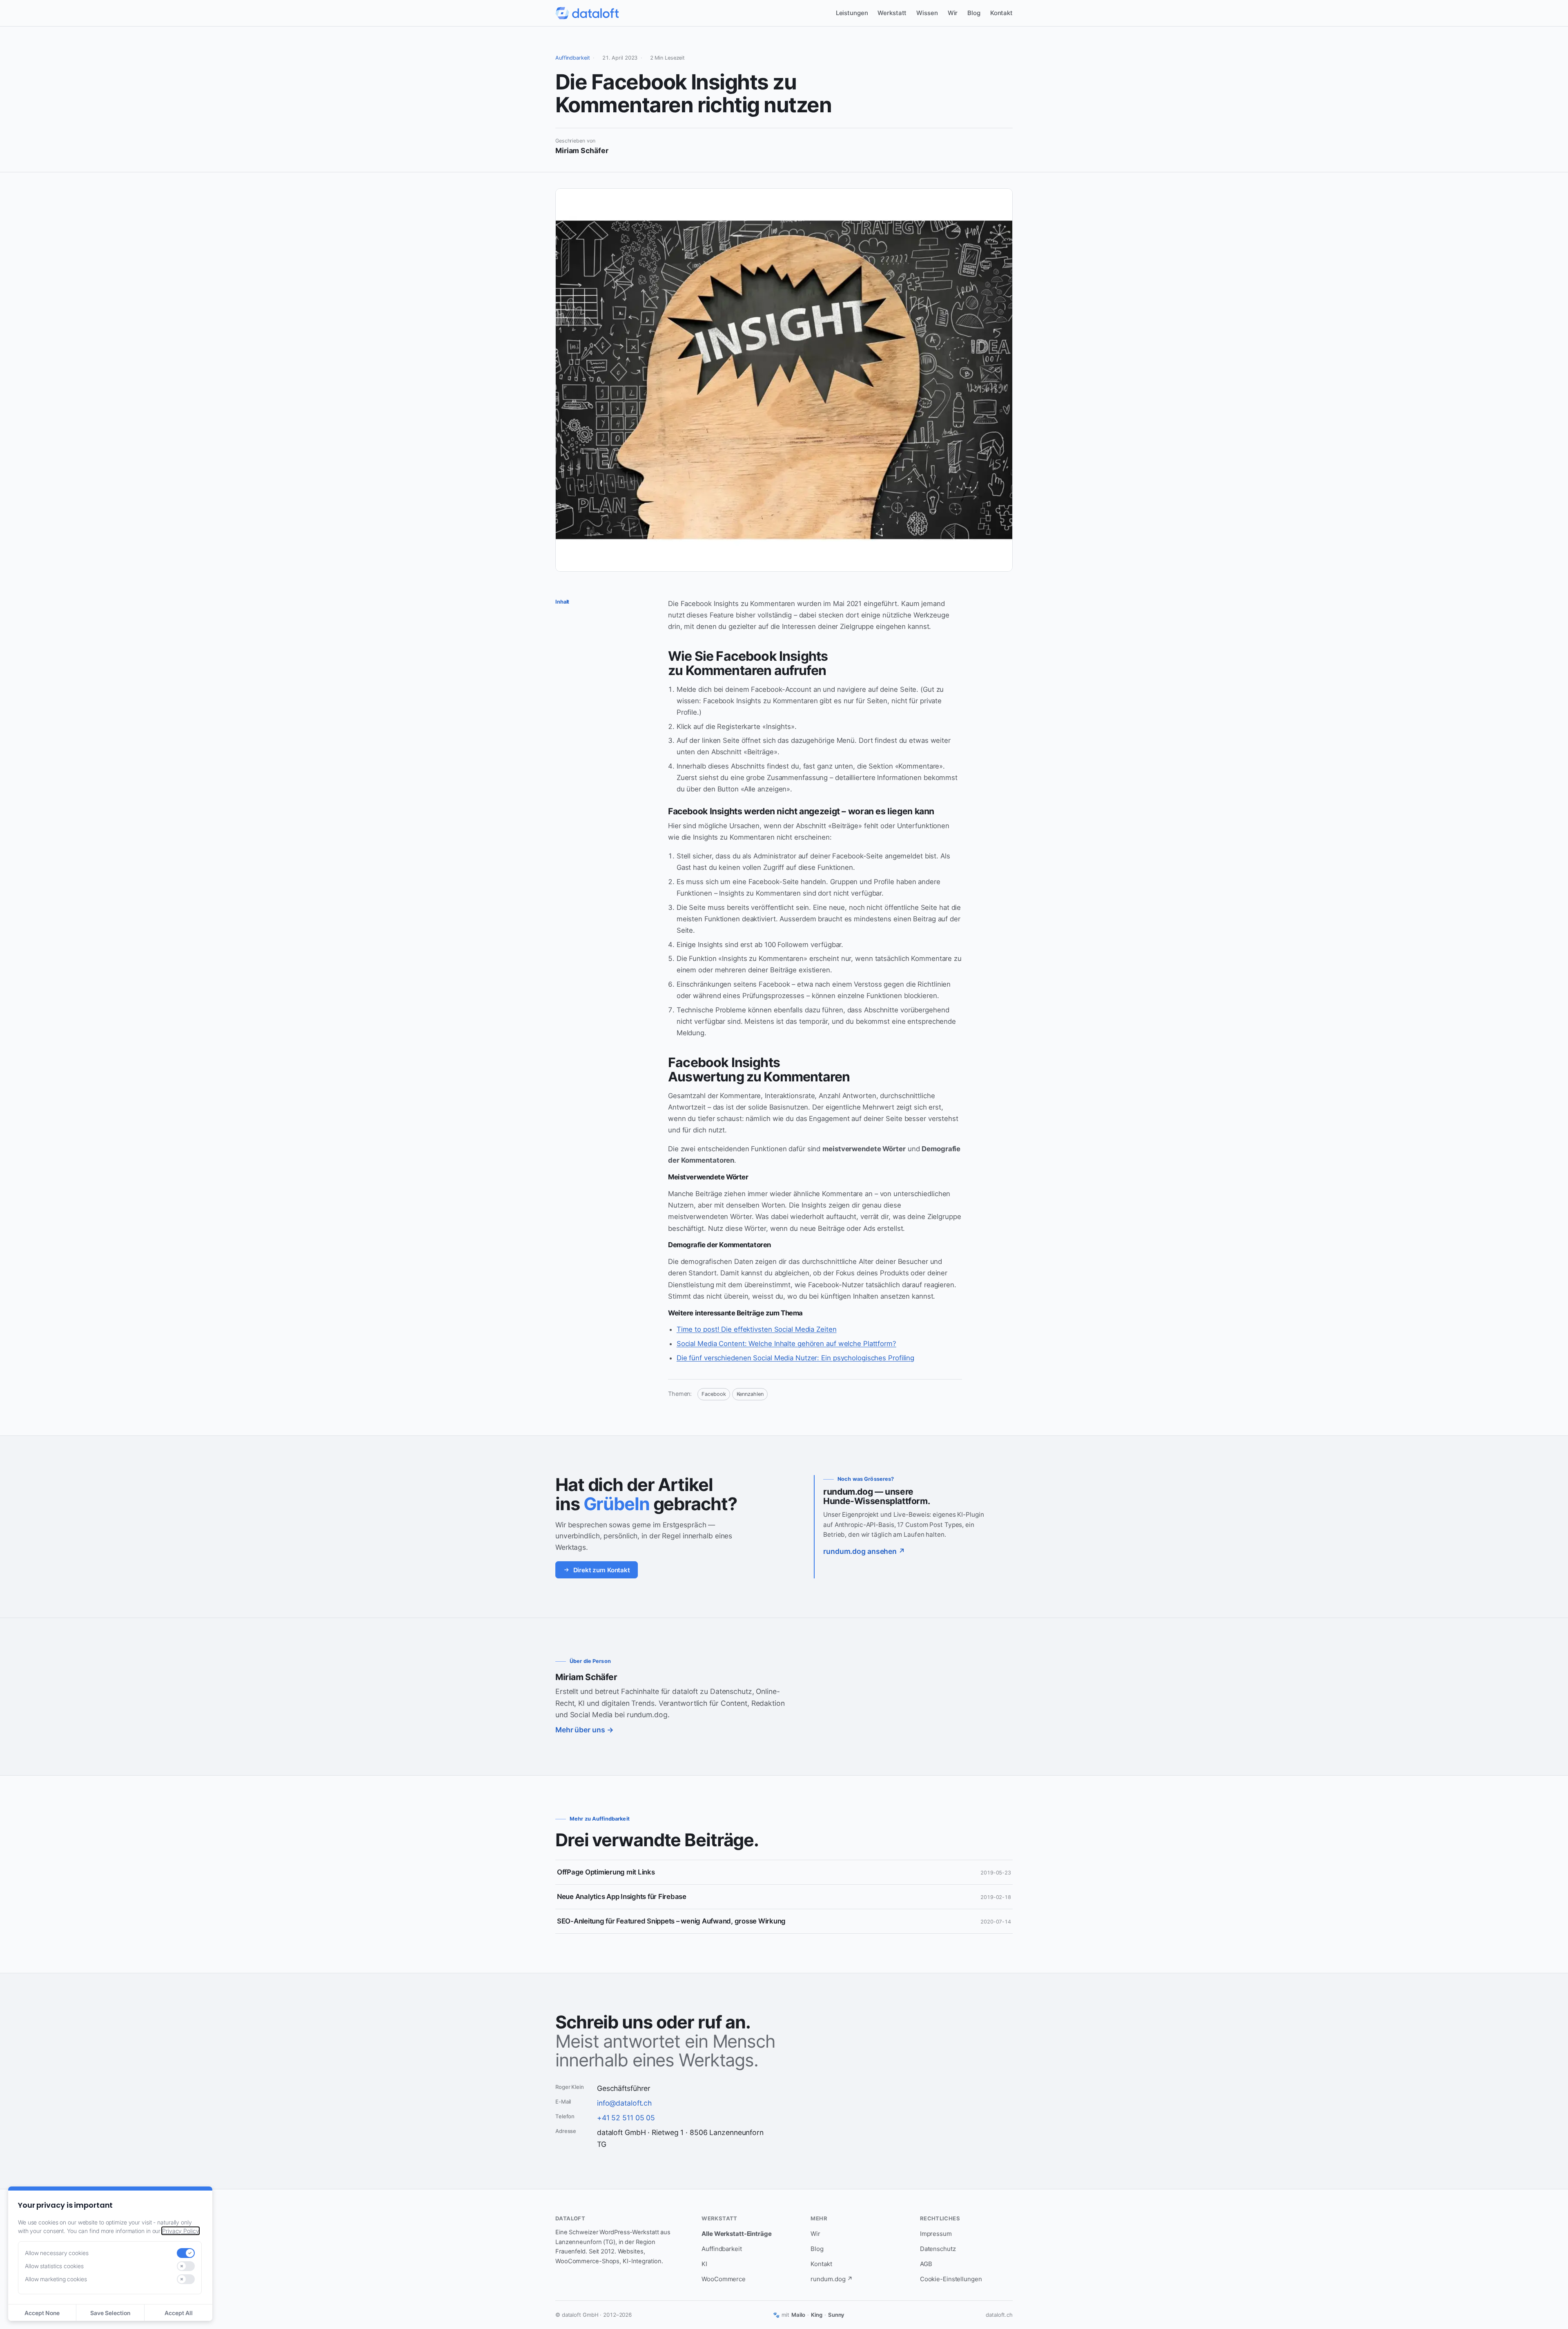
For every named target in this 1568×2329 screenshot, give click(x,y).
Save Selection (110, 2313)
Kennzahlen (750, 1394)
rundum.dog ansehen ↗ (864, 1552)
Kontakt (1001, 13)
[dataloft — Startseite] (587, 13)
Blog (974, 13)
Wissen (927, 13)
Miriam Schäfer (586, 1677)
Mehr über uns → (584, 1730)
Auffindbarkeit (573, 58)
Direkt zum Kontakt (602, 1570)
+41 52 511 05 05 (626, 2118)
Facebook (714, 1394)
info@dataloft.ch (624, 2103)
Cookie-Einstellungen (951, 2279)
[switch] (186, 2253)
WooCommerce (724, 2279)
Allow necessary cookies (57, 2253)
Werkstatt (892, 13)
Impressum (936, 2234)
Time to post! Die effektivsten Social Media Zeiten (757, 1329)
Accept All (179, 2313)
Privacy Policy (180, 2231)
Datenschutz (938, 2249)
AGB (926, 2264)
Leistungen (852, 13)
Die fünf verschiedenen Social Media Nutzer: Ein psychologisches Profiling (795, 1358)
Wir (953, 13)
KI (704, 2264)
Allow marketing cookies (56, 2279)
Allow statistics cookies (54, 2266)
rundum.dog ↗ (832, 2279)
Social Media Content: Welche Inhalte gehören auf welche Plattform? (786, 1344)
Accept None (42, 2313)
